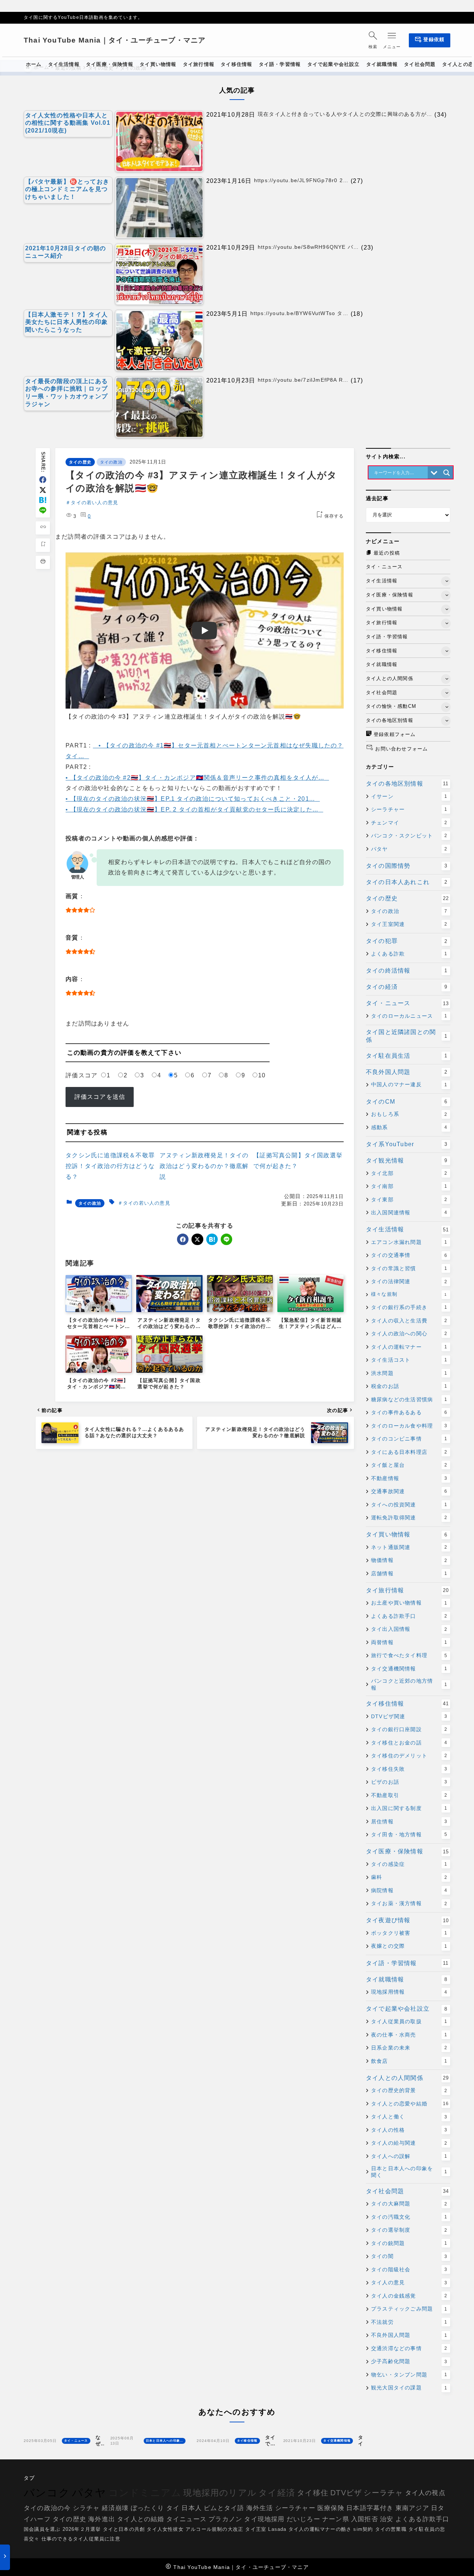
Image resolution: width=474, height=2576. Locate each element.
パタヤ (409, 849)
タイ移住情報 (407, 1704)
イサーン (409, 796)
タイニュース (186, 2519)
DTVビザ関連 (409, 1716)
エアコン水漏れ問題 (409, 1242)
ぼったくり (148, 2508)
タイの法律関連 (409, 1281)
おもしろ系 (409, 1114)
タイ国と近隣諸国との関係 (407, 1036)
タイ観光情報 (407, 1160)
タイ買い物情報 (407, 1534)
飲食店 (409, 2061)
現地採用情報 (409, 1992)
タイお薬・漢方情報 (409, 1903)
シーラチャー (409, 809)
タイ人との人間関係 (407, 2078)
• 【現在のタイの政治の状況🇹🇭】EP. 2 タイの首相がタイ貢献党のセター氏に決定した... (192, 809)
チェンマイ (409, 823)
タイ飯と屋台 (409, 1465)
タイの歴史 (80, 462)
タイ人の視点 (425, 2493)
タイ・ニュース (407, 1003)
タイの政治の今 (47, 2508)
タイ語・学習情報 (407, 1963)
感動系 (409, 1127)
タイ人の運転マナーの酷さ (320, 2530)
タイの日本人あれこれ (407, 882)
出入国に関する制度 (409, 1808)
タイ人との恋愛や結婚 (410, 2104)
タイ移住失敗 (409, 1769)
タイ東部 (409, 1200)
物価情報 (409, 1560)
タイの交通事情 (409, 1255)
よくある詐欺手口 (409, 1616)
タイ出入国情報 (409, 1629)
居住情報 (409, 1821)
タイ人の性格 (409, 2130)
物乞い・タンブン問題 (409, 2375)
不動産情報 (409, 1478)
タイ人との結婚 (141, 2519)
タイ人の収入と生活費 (409, 1321)
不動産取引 (409, 1795)
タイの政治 (111, 462)
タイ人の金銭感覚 (409, 2296)
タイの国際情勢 (407, 866)
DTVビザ (346, 2493)
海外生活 (260, 2508)
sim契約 (363, 2530)
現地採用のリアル (220, 2493)
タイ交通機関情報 (409, 1669)
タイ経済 (277, 2493)
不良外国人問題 (407, 1072)
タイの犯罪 (407, 941)
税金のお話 (409, 1386)
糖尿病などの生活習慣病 (409, 1399)
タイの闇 (409, 2256)
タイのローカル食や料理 (409, 1426)
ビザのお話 (409, 1782)
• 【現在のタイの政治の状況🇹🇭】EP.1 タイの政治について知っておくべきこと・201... (190, 799)
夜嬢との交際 (409, 1946)
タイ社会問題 (407, 2191)
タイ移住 (313, 2493)
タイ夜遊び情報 (407, 1920)
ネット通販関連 (409, 1547)
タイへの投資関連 (409, 1505)
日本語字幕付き (370, 2508)
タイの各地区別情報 (407, 784)
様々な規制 (409, 1294)
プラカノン (225, 2519)
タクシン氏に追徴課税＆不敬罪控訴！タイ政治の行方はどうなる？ (110, 1166)
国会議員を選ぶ (42, 2530)
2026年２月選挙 (82, 2530)
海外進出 (102, 2519)
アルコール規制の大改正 (214, 2530)
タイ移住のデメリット (409, 1756)
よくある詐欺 (409, 954)
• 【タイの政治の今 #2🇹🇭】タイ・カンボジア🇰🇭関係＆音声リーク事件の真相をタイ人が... (195, 778)
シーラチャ (383, 2493)
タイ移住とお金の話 (409, 1743)
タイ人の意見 (409, 2282)
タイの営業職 (391, 2530)
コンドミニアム (145, 2493)
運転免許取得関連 (409, 1518)
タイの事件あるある (409, 1412)
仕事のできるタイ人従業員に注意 (81, 2539)
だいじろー (303, 2519)
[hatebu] (43, 500)
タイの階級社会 (409, 2269)
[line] (43, 510)
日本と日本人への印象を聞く (409, 2172)
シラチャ (86, 2508)
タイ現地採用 (264, 2519)
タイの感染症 (409, 1864)
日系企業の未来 (409, 2048)
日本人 (192, 2508)
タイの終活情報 (407, 971)
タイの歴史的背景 (409, 2090)
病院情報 (409, 1890)
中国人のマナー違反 (409, 1084)
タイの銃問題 (409, 2243)
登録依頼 (430, 41)
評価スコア (81, 1075)
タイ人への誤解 (409, 2156)
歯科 (409, 1877)
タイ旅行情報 (407, 1590)
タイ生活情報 (407, 1229)
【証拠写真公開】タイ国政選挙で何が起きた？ (298, 1161)
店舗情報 (409, 1573)
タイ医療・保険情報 (407, 1851)
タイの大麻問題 (409, 2204)
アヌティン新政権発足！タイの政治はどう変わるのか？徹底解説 (204, 1166)
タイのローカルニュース (409, 1016)
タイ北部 (409, 1173)
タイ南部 (409, 1186)
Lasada (277, 2530)
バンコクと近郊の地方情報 (409, 1684)
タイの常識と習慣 (409, 1268)
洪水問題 (409, 1373)
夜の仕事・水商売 (409, 2035)
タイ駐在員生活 (407, 1056)
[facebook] (43, 480)
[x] (43, 490)
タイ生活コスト (409, 1360)
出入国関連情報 (409, 1212)
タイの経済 (407, 987)
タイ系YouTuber (407, 1144)
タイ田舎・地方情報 (409, 1834)
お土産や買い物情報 (409, 1603)
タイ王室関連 (409, 924)
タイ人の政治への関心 (409, 1334)
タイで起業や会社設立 (407, 2009)
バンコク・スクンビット (409, 836)
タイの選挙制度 (409, 2230)
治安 (387, 2519)
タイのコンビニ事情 (409, 1439)
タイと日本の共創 (124, 2530)
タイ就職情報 (407, 1979)
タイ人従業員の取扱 (409, 2021)
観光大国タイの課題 (409, 2388)
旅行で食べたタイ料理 (409, 1655)
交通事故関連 (409, 1491)
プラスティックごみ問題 (409, 2309)
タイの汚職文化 (409, 2217)
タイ (173, 2508)
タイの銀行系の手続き (409, 1307)
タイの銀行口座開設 (409, 1729)
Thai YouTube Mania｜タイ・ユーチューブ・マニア (115, 40)
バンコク (47, 2493)
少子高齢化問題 (409, 2361)
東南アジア (412, 2508)
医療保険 (331, 2508)
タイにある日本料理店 (409, 1452)
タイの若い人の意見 (94, 503)
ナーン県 (336, 2519)
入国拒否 (365, 2519)
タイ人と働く (409, 2117)
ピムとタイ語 (224, 2508)
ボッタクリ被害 (409, 1933)
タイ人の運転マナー (409, 1347)
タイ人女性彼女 (165, 2530)
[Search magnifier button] (447, 473)
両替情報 (409, 1642)
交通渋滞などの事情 (409, 2348)
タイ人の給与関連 (409, 2143)
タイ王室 (256, 2530)
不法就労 (409, 2322)
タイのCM (407, 1102)
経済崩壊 (115, 2508)
